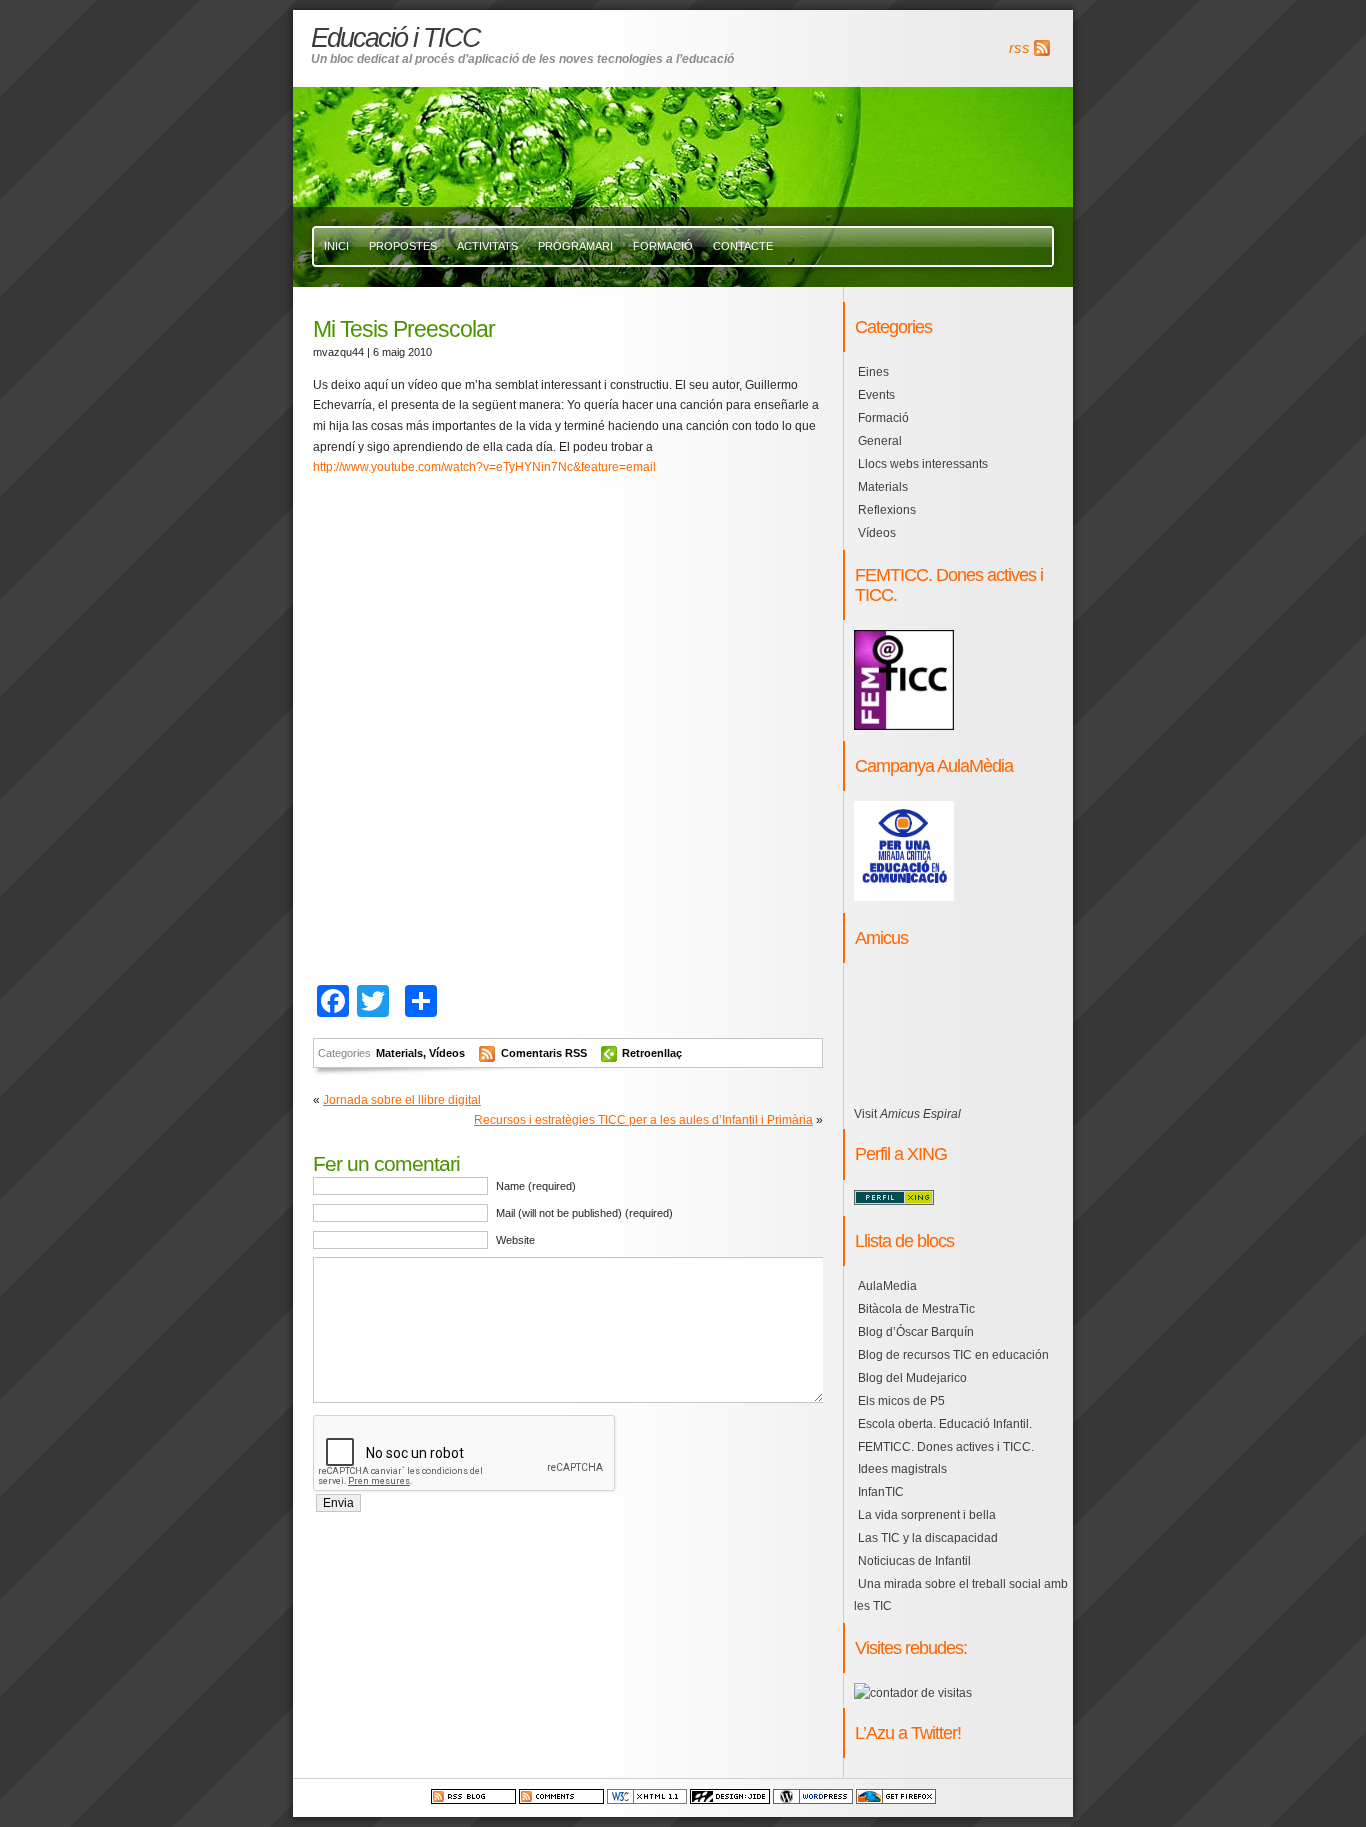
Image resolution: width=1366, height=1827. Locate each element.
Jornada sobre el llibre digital (402, 1100)
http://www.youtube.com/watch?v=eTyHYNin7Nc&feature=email (484, 467)
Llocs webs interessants (923, 464)
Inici (336, 246)
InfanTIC (881, 1492)
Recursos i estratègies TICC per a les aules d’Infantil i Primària (643, 1120)
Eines (873, 372)
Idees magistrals (902, 1469)
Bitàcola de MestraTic (916, 1309)
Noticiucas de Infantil (914, 1561)
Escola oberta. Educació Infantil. (945, 1424)
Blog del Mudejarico (912, 1378)
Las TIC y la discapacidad (928, 1538)
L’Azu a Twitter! (908, 1732)
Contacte (743, 246)
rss (1019, 48)
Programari (575, 246)
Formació (663, 246)
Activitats (487, 246)
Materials (399, 1053)
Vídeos (447, 1053)
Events (876, 395)
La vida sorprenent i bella (927, 1515)
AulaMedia (887, 1286)
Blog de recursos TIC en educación (953, 1355)
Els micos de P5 (901, 1401)
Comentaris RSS (545, 1053)
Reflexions (887, 510)
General (880, 441)
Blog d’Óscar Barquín (916, 1332)
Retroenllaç (652, 1053)
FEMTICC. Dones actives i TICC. (946, 1447)
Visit (907, 1114)
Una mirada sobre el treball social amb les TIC (961, 1595)
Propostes (403, 246)
